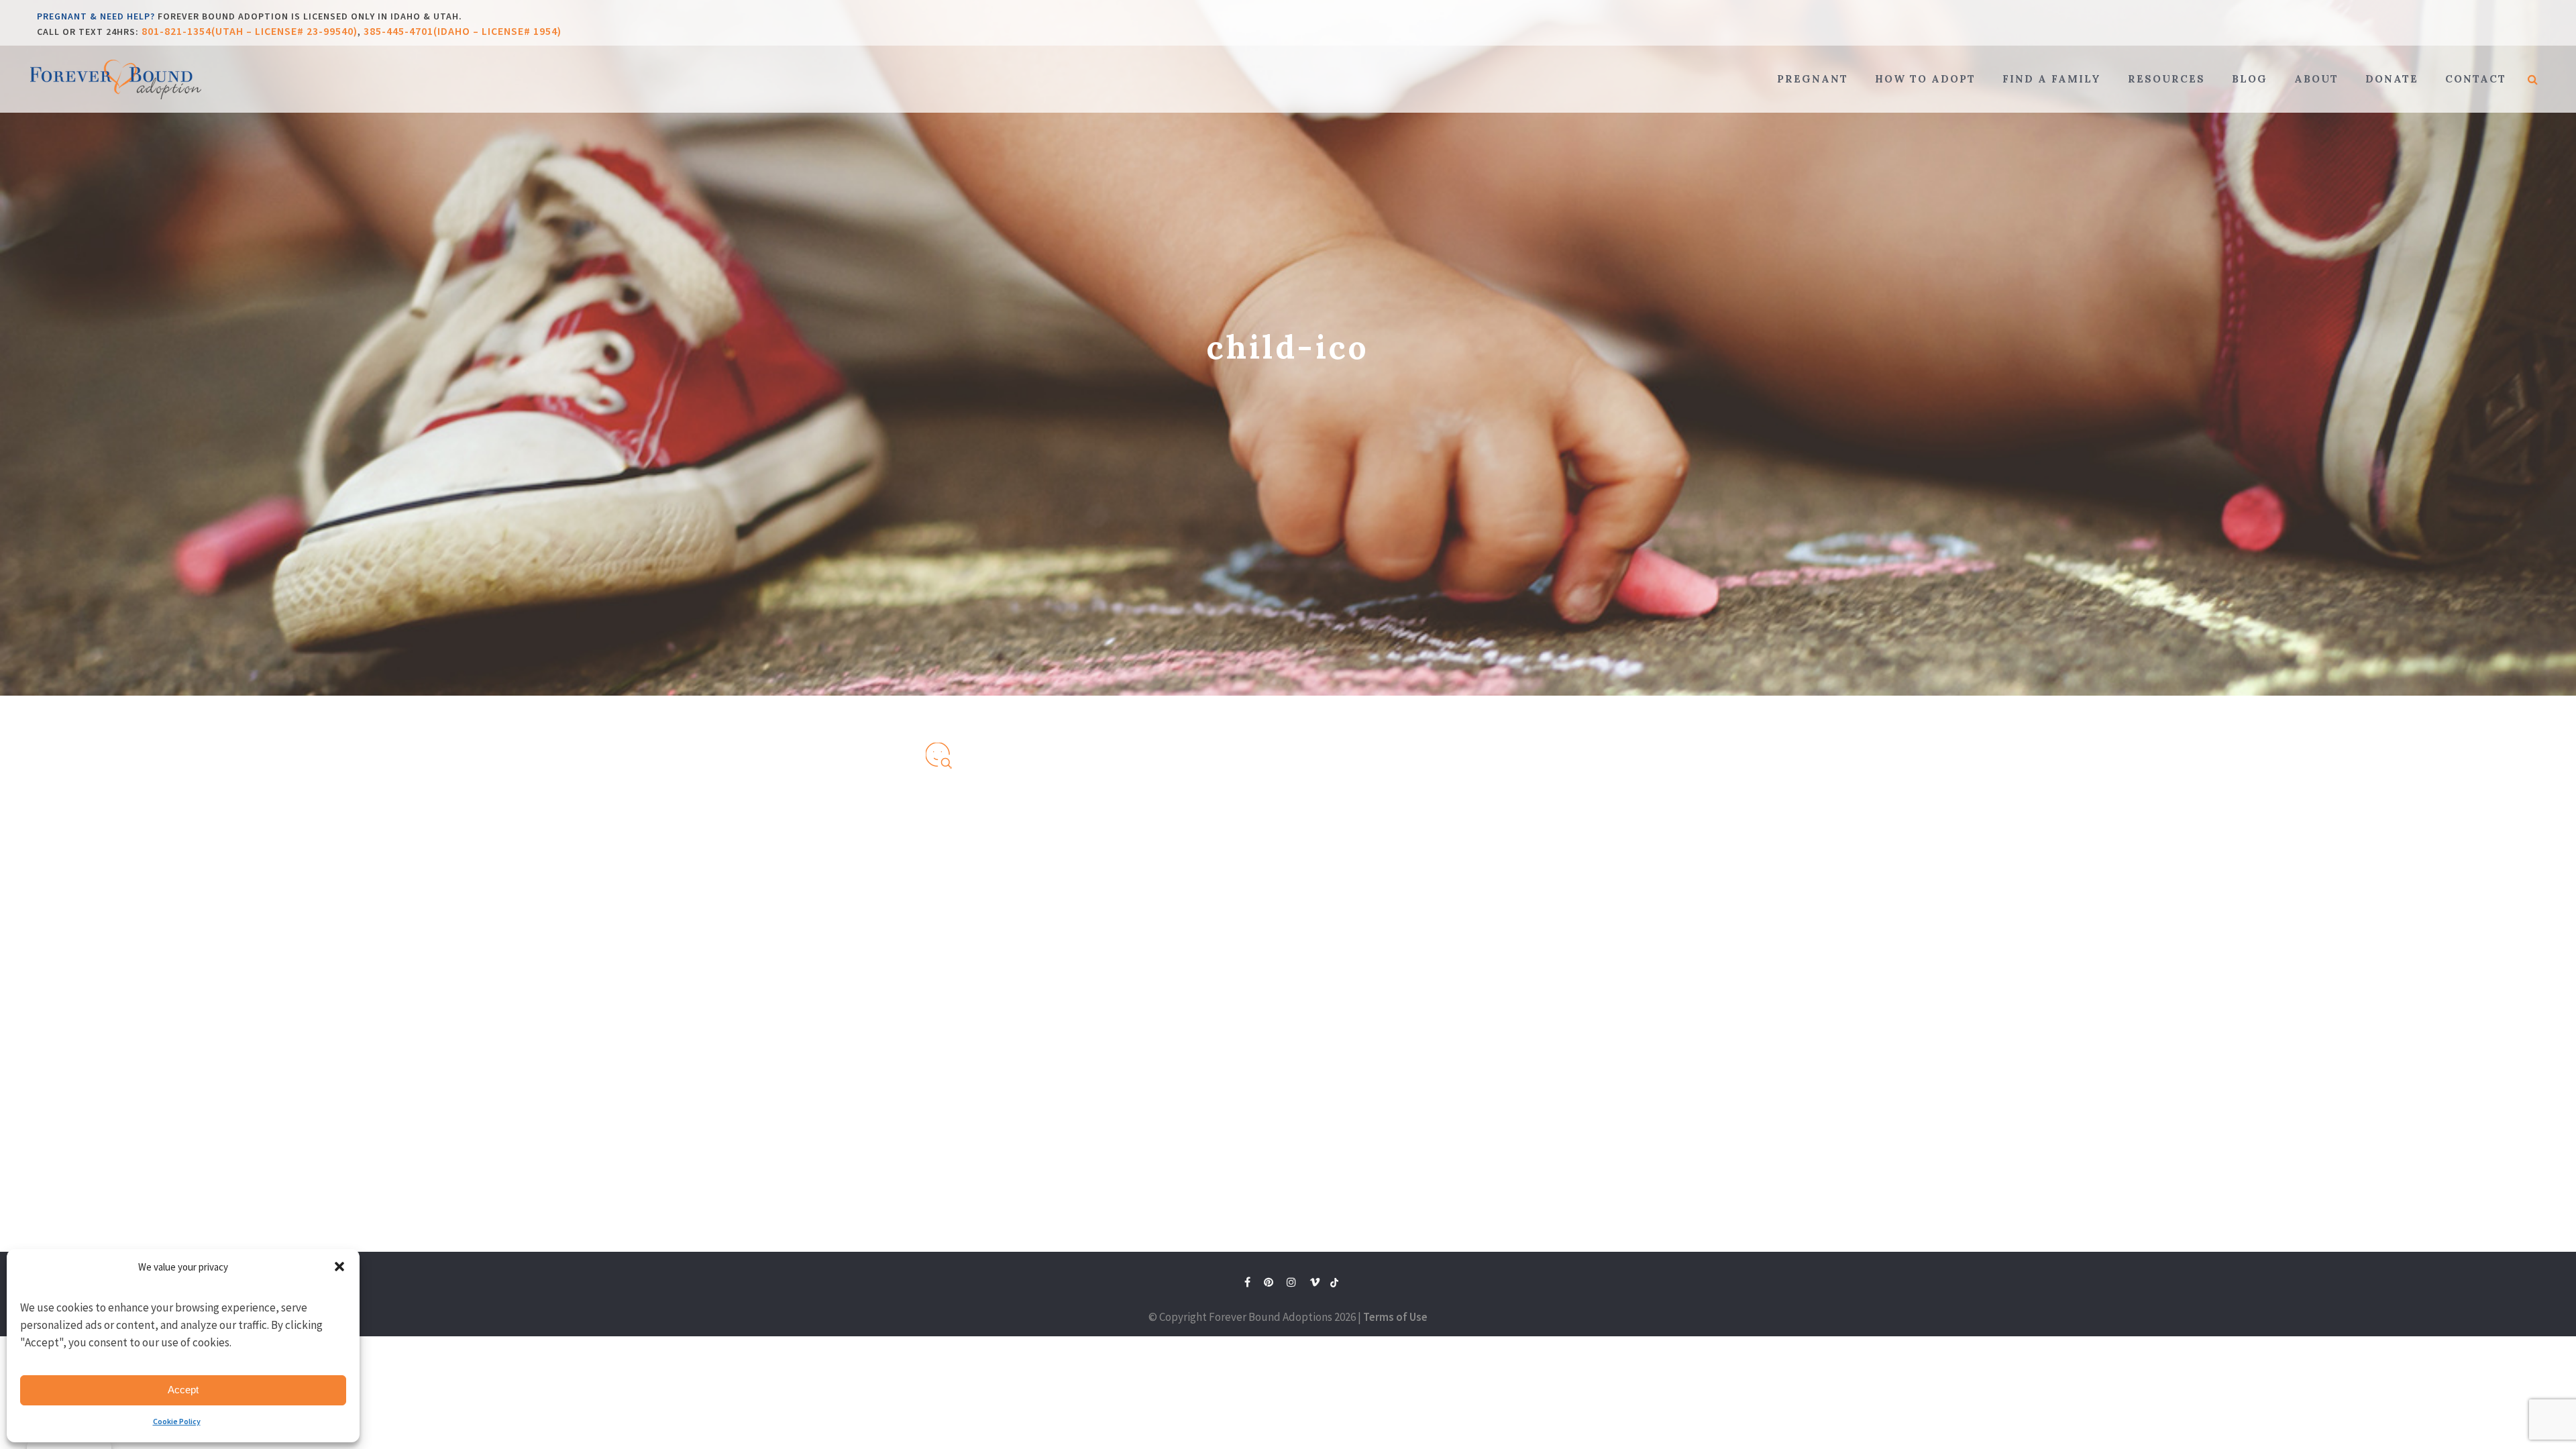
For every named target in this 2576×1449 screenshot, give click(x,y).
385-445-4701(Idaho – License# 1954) (463, 31)
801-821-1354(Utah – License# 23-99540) (250, 31)
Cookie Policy (177, 1421)
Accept (183, 1390)
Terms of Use (1395, 1317)
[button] (339, 1267)
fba (1334, 1285)
